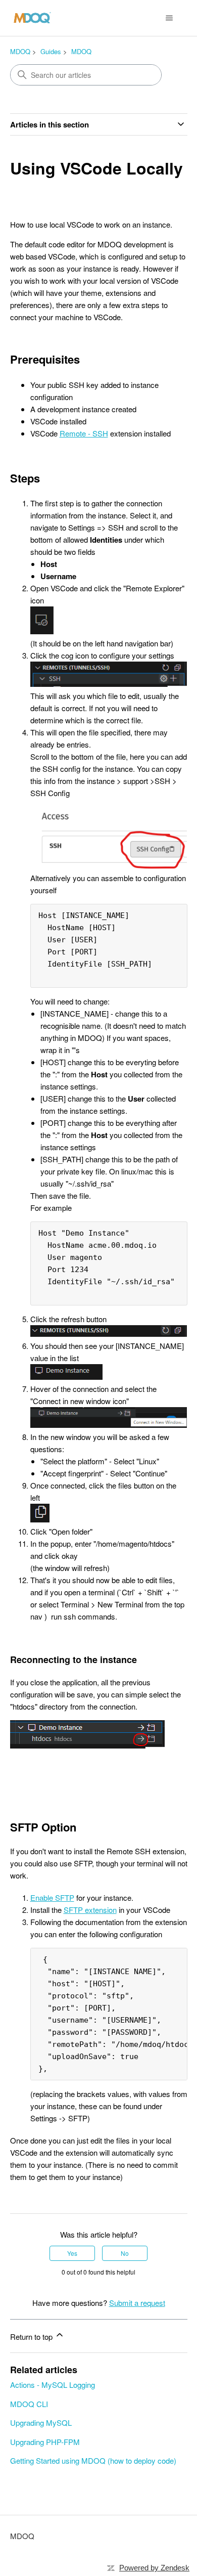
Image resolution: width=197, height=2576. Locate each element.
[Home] (32, 18)
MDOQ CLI (29, 2404)
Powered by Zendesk (154, 2568)
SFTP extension (90, 1910)
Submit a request (137, 2303)
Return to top (32, 2337)
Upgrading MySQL (41, 2422)
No (125, 2253)
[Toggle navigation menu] (169, 18)
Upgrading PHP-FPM (45, 2442)
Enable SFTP (52, 1897)
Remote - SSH (84, 433)
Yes (72, 2253)
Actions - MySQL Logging (53, 2385)
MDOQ (20, 51)
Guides (51, 51)
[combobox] (86, 75)
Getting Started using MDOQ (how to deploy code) (93, 2460)
